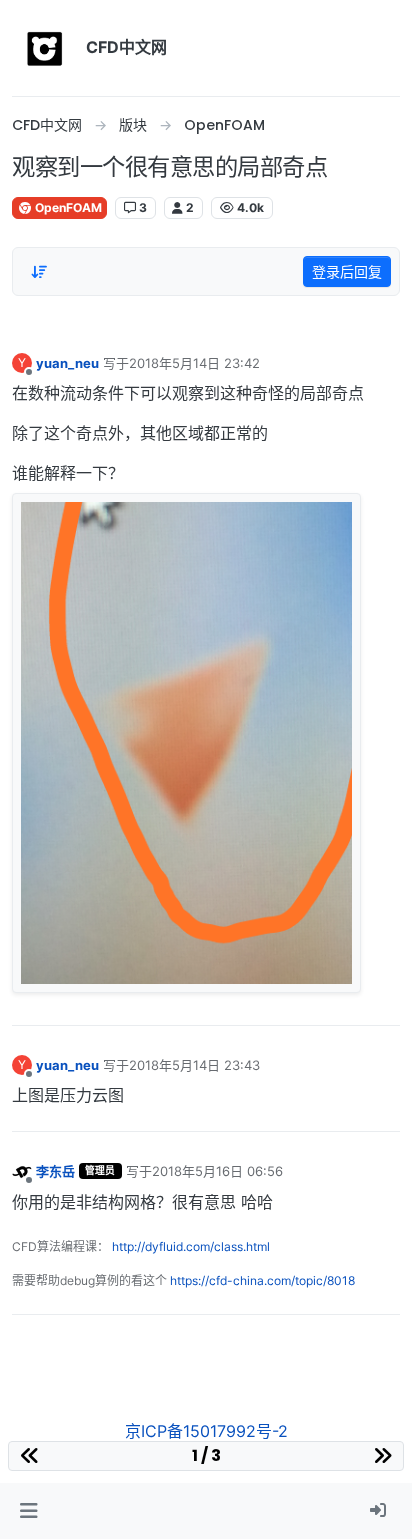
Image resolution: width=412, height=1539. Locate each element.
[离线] (22, 1170)
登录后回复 (347, 271)
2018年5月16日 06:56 (217, 1171)
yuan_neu (67, 363)
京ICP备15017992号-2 (206, 1431)
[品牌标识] (45, 48)
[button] (28, 1511)
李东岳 (55, 1171)
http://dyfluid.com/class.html (191, 1246)
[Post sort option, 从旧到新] (39, 272)
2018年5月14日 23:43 (194, 1065)
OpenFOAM (67, 207)
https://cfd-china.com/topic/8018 (262, 1280)
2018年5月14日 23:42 (194, 363)
